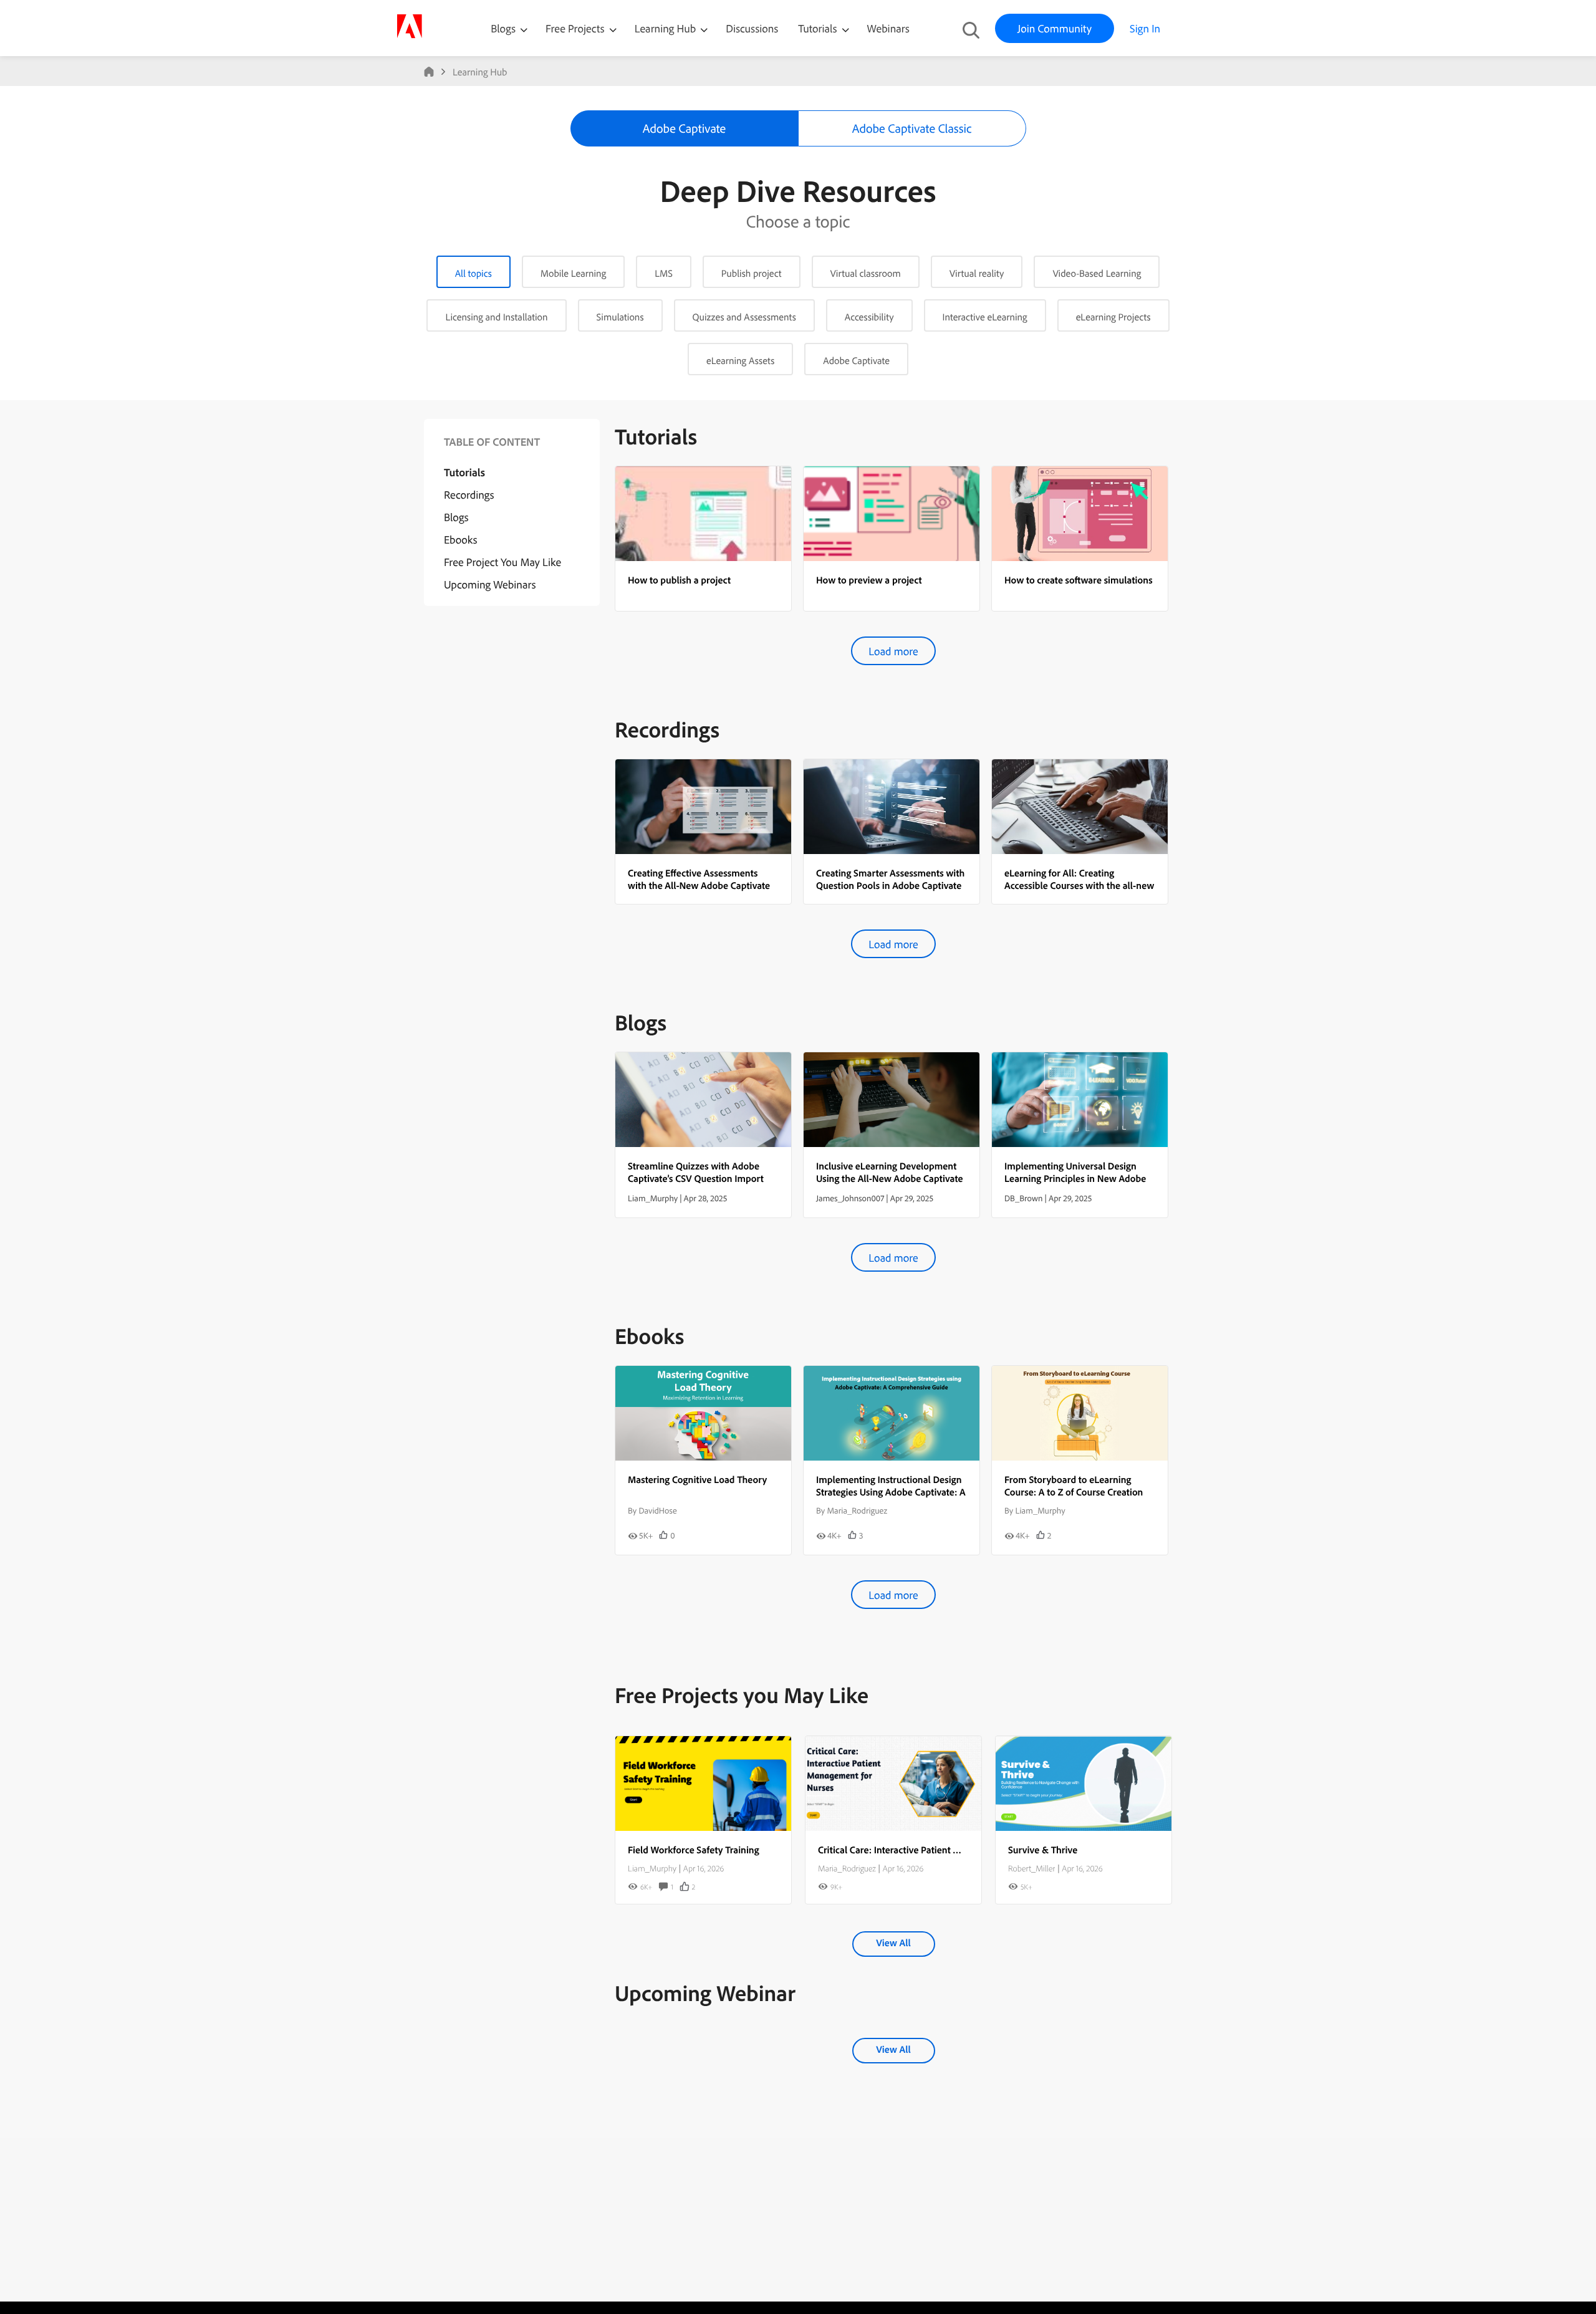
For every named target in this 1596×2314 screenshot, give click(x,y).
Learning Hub (667, 28)
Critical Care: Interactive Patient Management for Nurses (936, 1850)
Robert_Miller (1031, 1868)
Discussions (752, 28)
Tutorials (819, 28)
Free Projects (576, 28)
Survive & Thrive (1043, 1850)
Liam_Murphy (652, 1868)
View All (893, 1942)
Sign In (1145, 28)
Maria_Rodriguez (847, 1868)
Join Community (1055, 28)
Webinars (888, 28)
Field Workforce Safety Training (694, 1850)
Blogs (503, 28)
